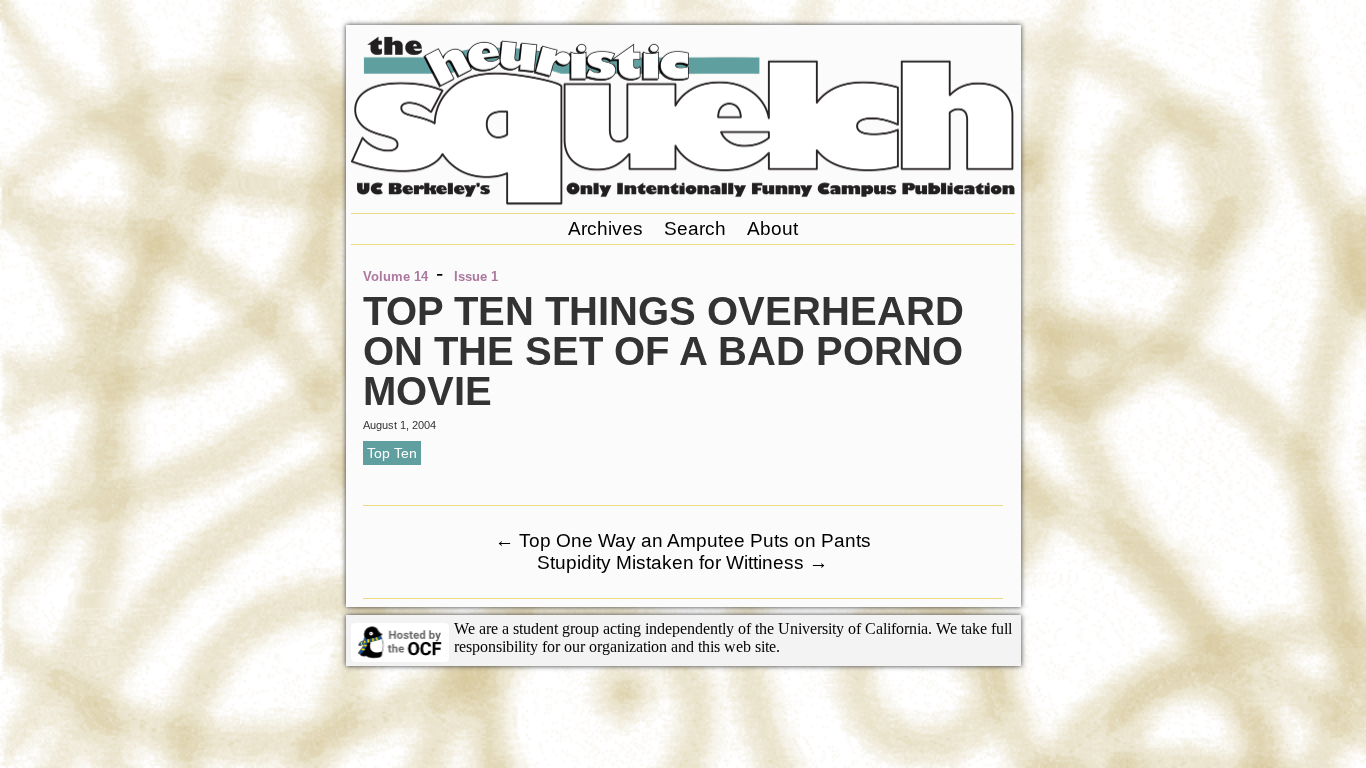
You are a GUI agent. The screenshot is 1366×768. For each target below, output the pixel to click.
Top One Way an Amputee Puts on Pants (683, 540)
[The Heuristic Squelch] (683, 199)
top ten (392, 453)
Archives (605, 228)
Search (695, 228)
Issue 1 (476, 276)
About (772, 228)
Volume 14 (395, 276)
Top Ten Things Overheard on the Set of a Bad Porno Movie (663, 351)
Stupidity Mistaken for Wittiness (682, 562)
